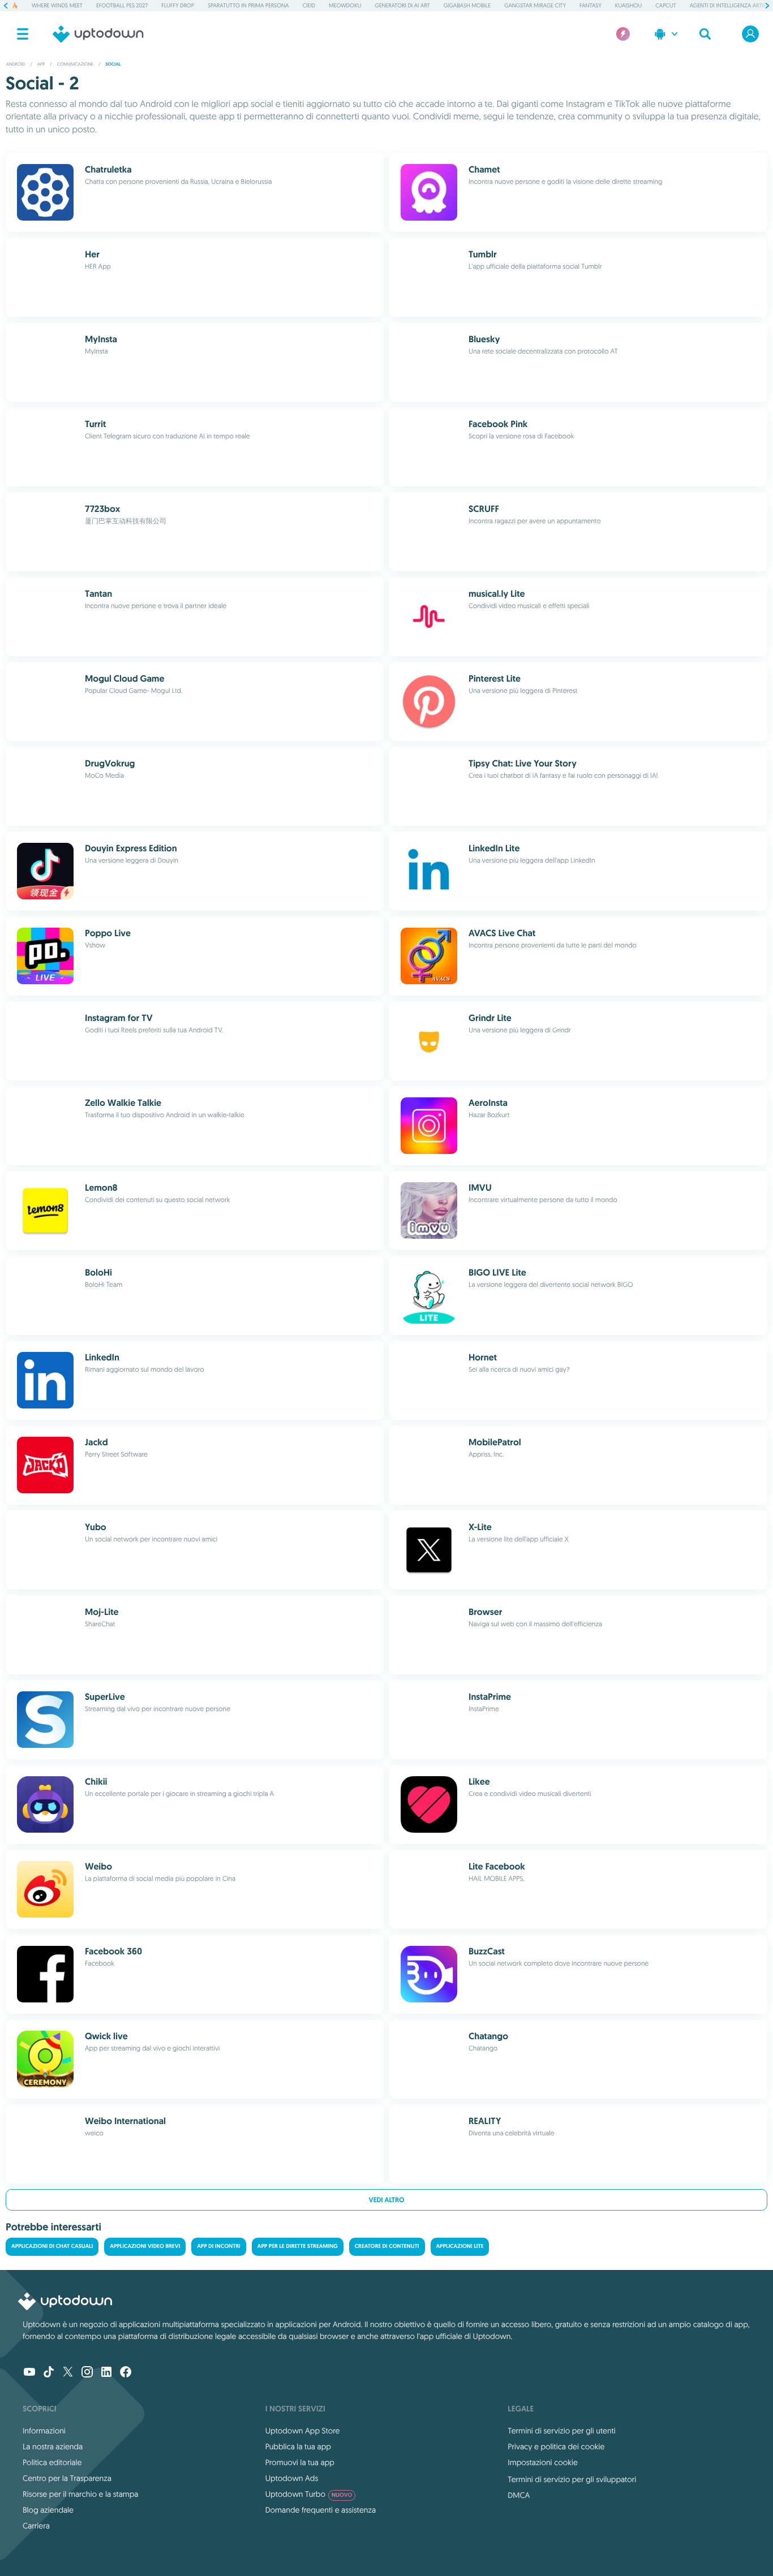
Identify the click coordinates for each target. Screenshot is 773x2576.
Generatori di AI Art (402, 5)
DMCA (519, 2495)
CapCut (665, 5)
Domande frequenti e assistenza (321, 2510)
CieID (308, 5)
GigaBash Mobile (467, 5)
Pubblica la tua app (298, 2446)
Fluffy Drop (178, 5)
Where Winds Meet (57, 5)
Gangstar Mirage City (535, 5)
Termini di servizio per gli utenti (561, 2431)
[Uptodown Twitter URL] (68, 2373)
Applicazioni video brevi (145, 2247)
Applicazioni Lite (460, 2247)
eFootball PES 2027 (122, 5)
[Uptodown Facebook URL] (126, 2373)
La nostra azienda (53, 2446)
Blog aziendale (48, 2510)
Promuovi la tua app (300, 2462)
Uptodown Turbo (309, 2494)
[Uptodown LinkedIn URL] (106, 2373)
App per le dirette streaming (298, 2247)
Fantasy (591, 5)
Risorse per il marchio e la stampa (81, 2494)
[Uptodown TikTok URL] (49, 2373)
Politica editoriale (52, 2462)
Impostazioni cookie (543, 2462)
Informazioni (44, 2431)
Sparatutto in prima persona (248, 5)
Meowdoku (345, 5)
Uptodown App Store (303, 2431)
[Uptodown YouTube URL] (29, 2373)
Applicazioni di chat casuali (52, 2247)
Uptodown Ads (292, 2478)
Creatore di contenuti (387, 2247)
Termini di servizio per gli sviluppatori (572, 2479)
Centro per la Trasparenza (67, 2478)
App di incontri (219, 2247)
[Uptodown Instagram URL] (87, 2373)
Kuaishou (628, 5)
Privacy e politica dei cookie (556, 2446)
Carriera (36, 2526)
